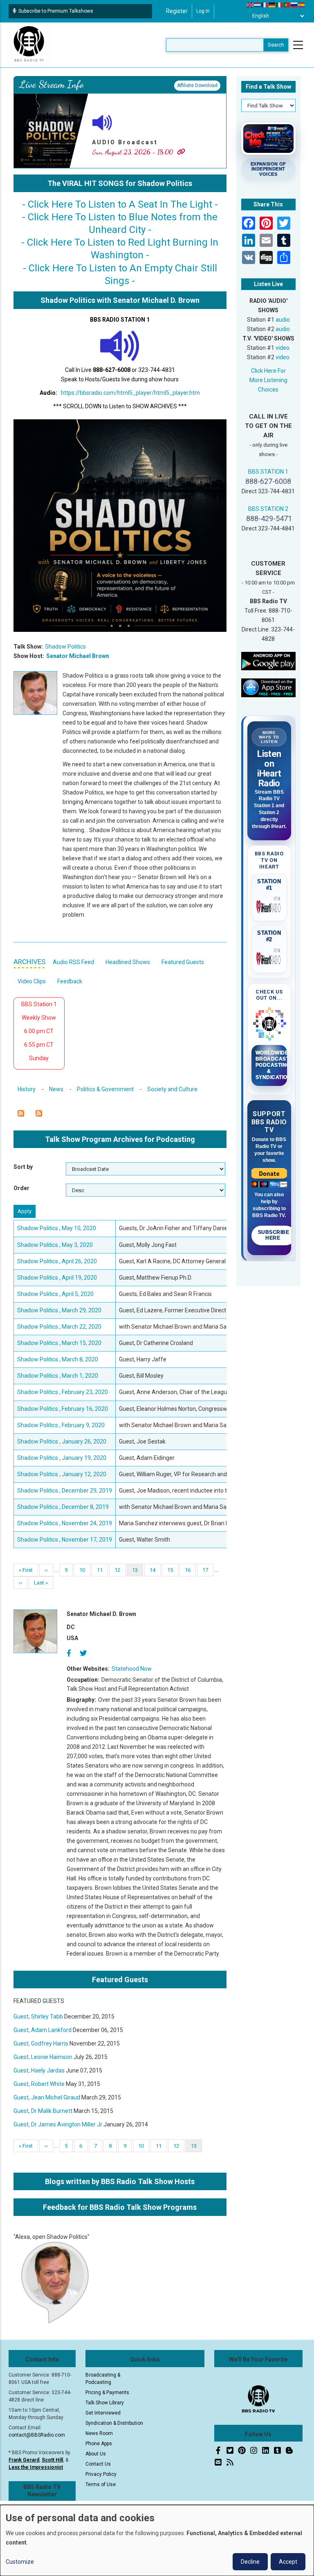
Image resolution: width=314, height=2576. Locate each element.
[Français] (265, 4)
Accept (288, 2562)
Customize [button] (20, 2562)
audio (283, 320)
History (27, 1089)
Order (21, 1188)
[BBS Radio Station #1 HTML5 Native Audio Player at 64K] (120, 345)
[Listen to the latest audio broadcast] (102, 122)
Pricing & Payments (107, 2392)
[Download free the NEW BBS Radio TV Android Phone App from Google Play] (269, 660)
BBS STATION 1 (268, 472)
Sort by (23, 1167)
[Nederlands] (258, 4)
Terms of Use (101, 2484)
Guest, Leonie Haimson (43, 2057)
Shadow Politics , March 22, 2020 (59, 1327)
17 (208, 1570)
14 (155, 1570)
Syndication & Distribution (114, 2423)
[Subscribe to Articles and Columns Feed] (21, 1113)
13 (138, 1572)
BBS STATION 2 (268, 509)
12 (120, 1570)
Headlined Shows (128, 962)
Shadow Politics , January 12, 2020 (62, 1474)
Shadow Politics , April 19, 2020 (57, 1278)
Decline (250, 2562)
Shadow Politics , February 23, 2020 (63, 1392)
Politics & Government (105, 1089)
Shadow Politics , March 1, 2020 (58, 1376)
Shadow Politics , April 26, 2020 (57, 1261)
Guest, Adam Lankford (43, 2030)
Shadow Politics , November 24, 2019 (65, 1523)
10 (85, 1570)
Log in (203, 11)
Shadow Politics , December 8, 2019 (63, 1507)
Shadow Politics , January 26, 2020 (62, 1441)
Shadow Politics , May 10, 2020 (57, 1228)
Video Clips (32, 981)
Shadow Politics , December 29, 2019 (65, 1491)
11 (102, 1570)
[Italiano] (280, 4)
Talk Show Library (105, 2403)
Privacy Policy (101, 2474)
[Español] (302, 4)
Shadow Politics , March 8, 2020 (58, 1359)
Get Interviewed (103, 2413)
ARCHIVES (29, 962)
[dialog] (157, 2540)
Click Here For (268, 371)
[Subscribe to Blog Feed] (39, 1113)
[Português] (287, 4)
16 (190, 1570)
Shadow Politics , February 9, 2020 (61, 1425)
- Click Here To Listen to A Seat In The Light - (120, 204)
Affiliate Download (197, 85)
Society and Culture (172, 1089)
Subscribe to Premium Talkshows (56, 11)
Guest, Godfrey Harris (41, 2043)
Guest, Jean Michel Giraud (47, 2097)
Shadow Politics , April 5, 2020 (55, 1294)
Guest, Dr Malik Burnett (43, 2111)
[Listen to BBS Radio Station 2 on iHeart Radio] (269, 957)
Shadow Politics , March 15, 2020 (59, 1343)
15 (173, 1570)
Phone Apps (99, 2444)
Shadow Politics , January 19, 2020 (62, 1458)
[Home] (29, 45)
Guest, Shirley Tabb (38, 2016)
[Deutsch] (272, 4)
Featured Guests (183, 962)
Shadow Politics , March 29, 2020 (59, 1310)
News (56, 1089)
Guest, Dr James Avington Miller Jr (58, 2124)
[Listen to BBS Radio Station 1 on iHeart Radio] (269, 905)
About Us (96, 2454)
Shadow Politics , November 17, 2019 (65, 1540)
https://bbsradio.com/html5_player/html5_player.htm (130, 393)
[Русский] (294, 4)
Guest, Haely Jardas (39, 2070)
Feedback (70, 981)
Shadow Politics (65, 647)
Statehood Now (132, 1669)
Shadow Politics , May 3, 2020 (55, 1245)
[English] (250, 4)
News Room (99, 2433)
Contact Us (98, 2464)
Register (177, 11)
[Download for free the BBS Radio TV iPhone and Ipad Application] (269, 687)
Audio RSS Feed (73, 962)
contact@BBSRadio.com (37, 2435)
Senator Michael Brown (78, 656)
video (283, 348)
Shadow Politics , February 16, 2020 (63, 1409)
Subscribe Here (274, 1235)
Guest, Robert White (39, 2084)
